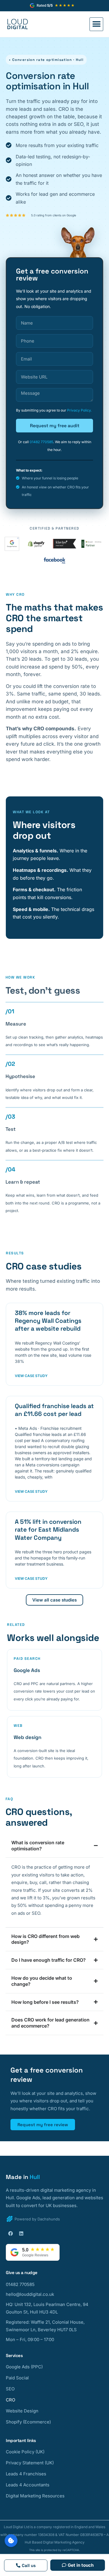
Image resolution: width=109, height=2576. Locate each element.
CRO (10, 2400)
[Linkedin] (21, 2233)
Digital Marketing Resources (35, 2496)
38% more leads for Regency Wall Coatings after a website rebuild (48, 1321)
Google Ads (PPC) (24, 2367)
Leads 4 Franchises (26, 2474)
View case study (31, 1376)
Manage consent (11, 2541)
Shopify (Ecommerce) (28, 2422)
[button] (96, 24)
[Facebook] (10, 2233)
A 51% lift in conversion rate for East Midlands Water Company (48, 1530)
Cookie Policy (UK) (25, 2452)
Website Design (22, 2411)
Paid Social (17, 2378)
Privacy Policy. (79, 410)
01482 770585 (41, 442)
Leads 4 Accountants (28, 2485)
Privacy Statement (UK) (30, 2463)
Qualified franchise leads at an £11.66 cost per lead (54, 1410)
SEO (10, 2389)
